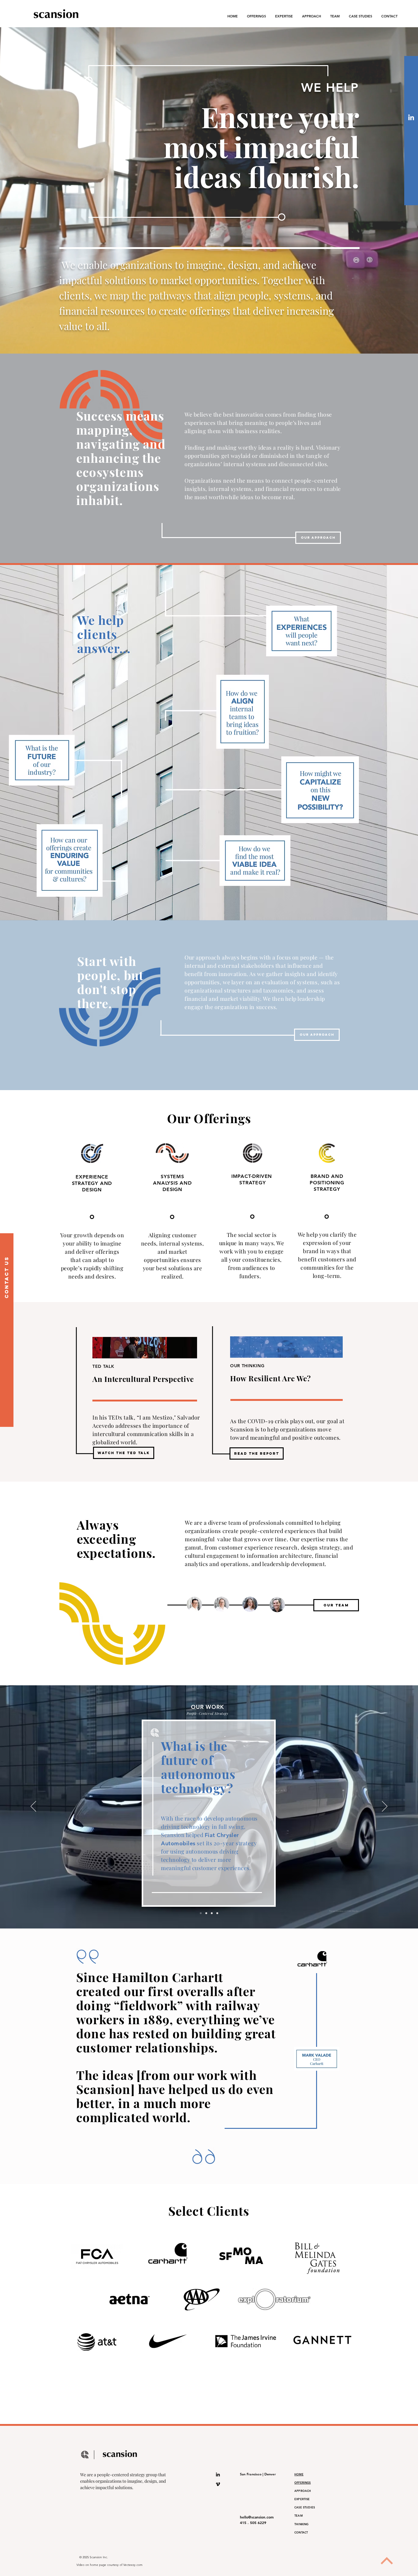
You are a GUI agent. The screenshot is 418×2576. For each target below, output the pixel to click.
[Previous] (33, 1807)
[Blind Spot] (217, 1913)
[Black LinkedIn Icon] (218, 2474)
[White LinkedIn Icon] (411, 117)
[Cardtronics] (206, 1913)
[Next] (385, 1807)
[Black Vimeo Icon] (218, 2484)
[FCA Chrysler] (201, 1913)
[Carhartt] (212, 1913)
